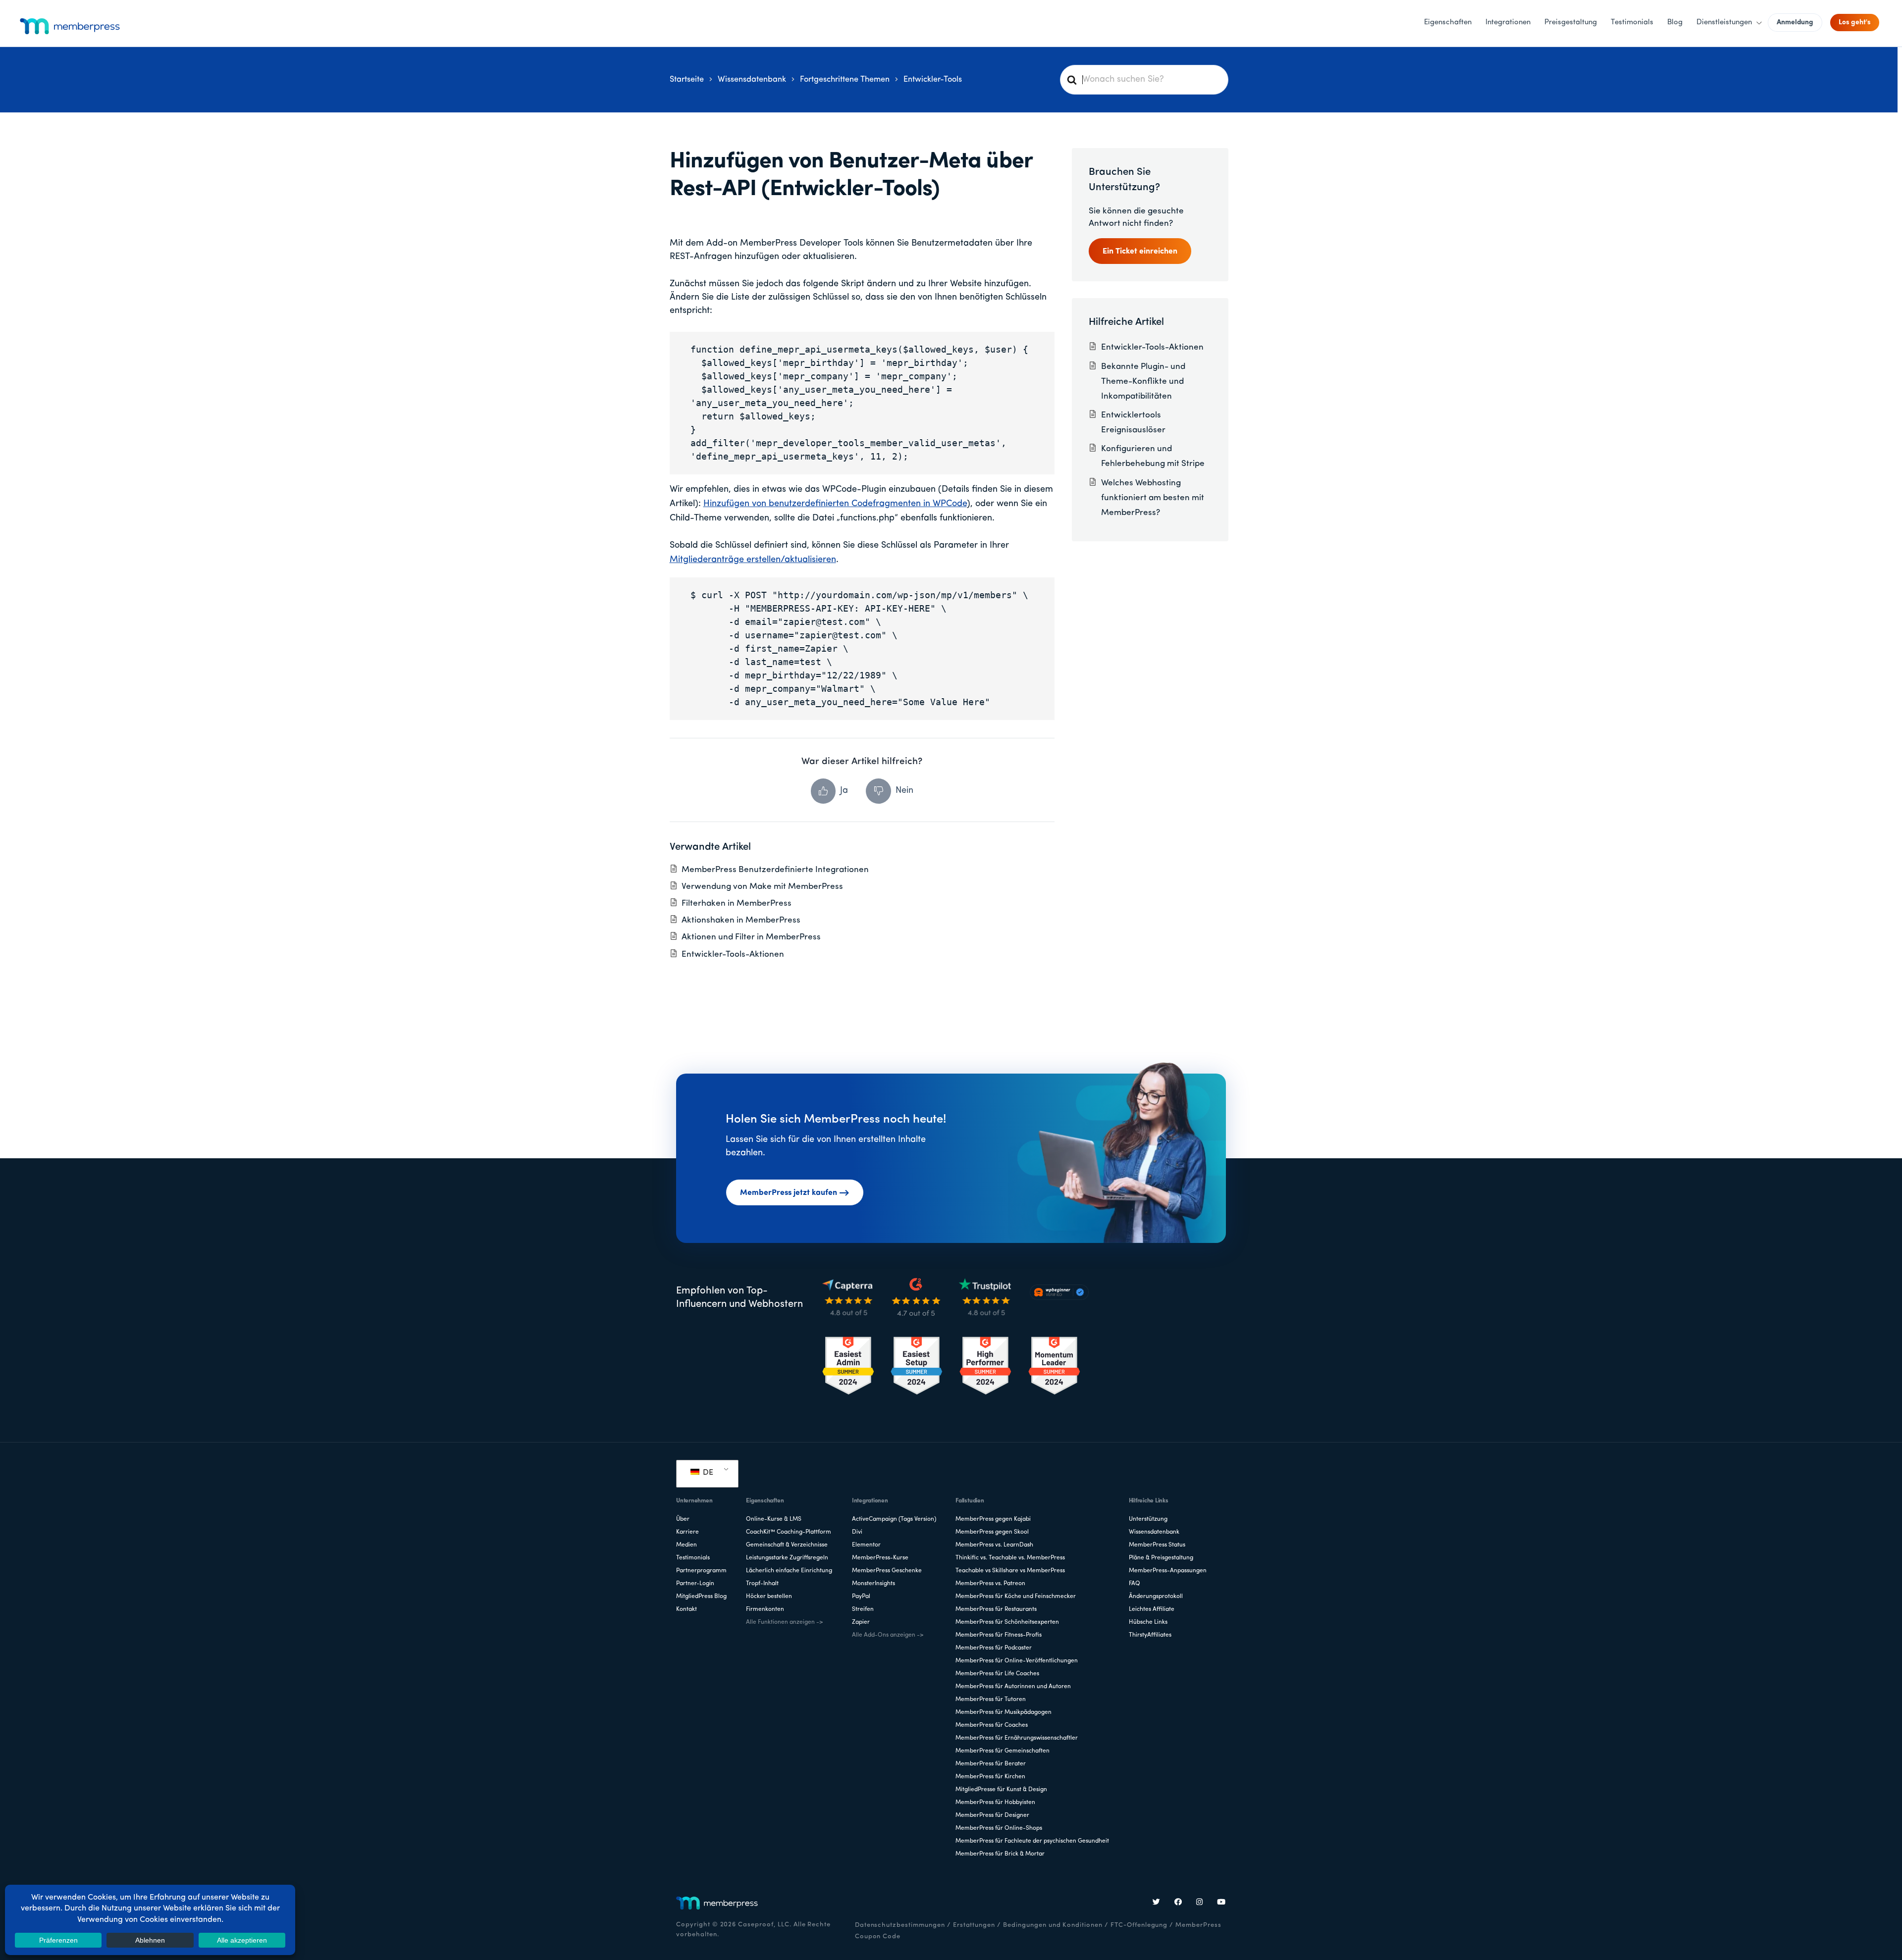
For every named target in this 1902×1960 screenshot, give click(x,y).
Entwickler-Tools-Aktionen (733, 954)
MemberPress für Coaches (992, 1725)
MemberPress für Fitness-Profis (999, 1635)
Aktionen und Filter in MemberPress (751, 937)
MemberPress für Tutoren (991, 1700)
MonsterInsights (873, 1584)
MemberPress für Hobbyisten (995, 1803)
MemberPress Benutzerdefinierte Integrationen (775, 870)
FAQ (1135, 1584)
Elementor (866, 1545)
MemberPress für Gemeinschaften (1003, 1751)
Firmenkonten (765, 1609)
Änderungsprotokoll (1156, 1597)
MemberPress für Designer (992, 1815)
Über (683, 1519)
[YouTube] (1221, 1903)
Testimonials (693, 1558)
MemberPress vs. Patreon (990, 1584)
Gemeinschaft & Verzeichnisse (787, 1545)
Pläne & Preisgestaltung (1161, 1558)
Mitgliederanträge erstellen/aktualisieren (753, 560)
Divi (857, 1532)
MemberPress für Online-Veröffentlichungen (1017, 1661)
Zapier (861, 1622)
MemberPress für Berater (991, 1764)
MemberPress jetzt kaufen (789, 1193)
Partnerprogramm (701, 1571)
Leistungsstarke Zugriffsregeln (787, 1558)
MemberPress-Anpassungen (1168, 1571)
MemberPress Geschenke (887, 1571)
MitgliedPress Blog (701, 1597)
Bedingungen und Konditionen (1053, 1925)
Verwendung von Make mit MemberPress (762, 887)
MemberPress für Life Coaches (997, 1674)
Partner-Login (695, 1584)
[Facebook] (1178, 1903)
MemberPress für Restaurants (996, 1609)
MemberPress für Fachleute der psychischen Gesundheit (1032, 1841)
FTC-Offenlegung (1139, 1925)
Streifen (863, 1609)
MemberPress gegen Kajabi (993, 1519)
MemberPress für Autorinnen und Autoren (1013, 1687)
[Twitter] (1157, 1903)
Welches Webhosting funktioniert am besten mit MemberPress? (1153, 498)
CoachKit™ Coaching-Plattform (789, 1532)
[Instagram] (1200, 1903)
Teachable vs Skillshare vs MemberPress (1010, 1571)
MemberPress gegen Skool (992, 1532)
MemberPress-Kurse (880, 1558)
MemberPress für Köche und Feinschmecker (1016, 1597)
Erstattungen (974, 1925)
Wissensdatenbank (1154, 1532)
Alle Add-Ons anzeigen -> (888, 1635)
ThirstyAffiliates (1150, 1635)
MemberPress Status (1157, 1545)
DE (707, 1473)
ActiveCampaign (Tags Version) (894, 1519)
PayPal (861, 1597)
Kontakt (687, 1609)
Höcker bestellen (769, 1597)
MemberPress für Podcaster (994, 1648)
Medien (687, 1545)
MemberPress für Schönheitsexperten (1007, 1622)
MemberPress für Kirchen (990, 1777)
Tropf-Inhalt (762, 1584)
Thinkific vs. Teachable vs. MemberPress (1010, 1558)
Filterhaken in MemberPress (737, 903)
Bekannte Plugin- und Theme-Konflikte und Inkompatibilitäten (1143, 382)
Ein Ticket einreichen (1140, 252)
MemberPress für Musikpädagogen (1004, 1712)
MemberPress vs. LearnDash (994, 1545)
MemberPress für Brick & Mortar (1000, 1854)
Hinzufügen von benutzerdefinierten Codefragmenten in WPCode (835, 504)
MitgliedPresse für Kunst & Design (1001, 1790)
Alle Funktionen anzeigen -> (784, 1622)
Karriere (687, 1532)
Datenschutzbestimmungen (900, 1925)
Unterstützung (1148, 1519)
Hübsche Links (1148, 1622)
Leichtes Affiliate (1152, 1609)
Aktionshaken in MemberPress (741, 920)
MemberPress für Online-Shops (999, 1828)
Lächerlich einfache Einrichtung (789, 1571)
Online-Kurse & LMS (774, 1519)
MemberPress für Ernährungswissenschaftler (1017, 1738)
